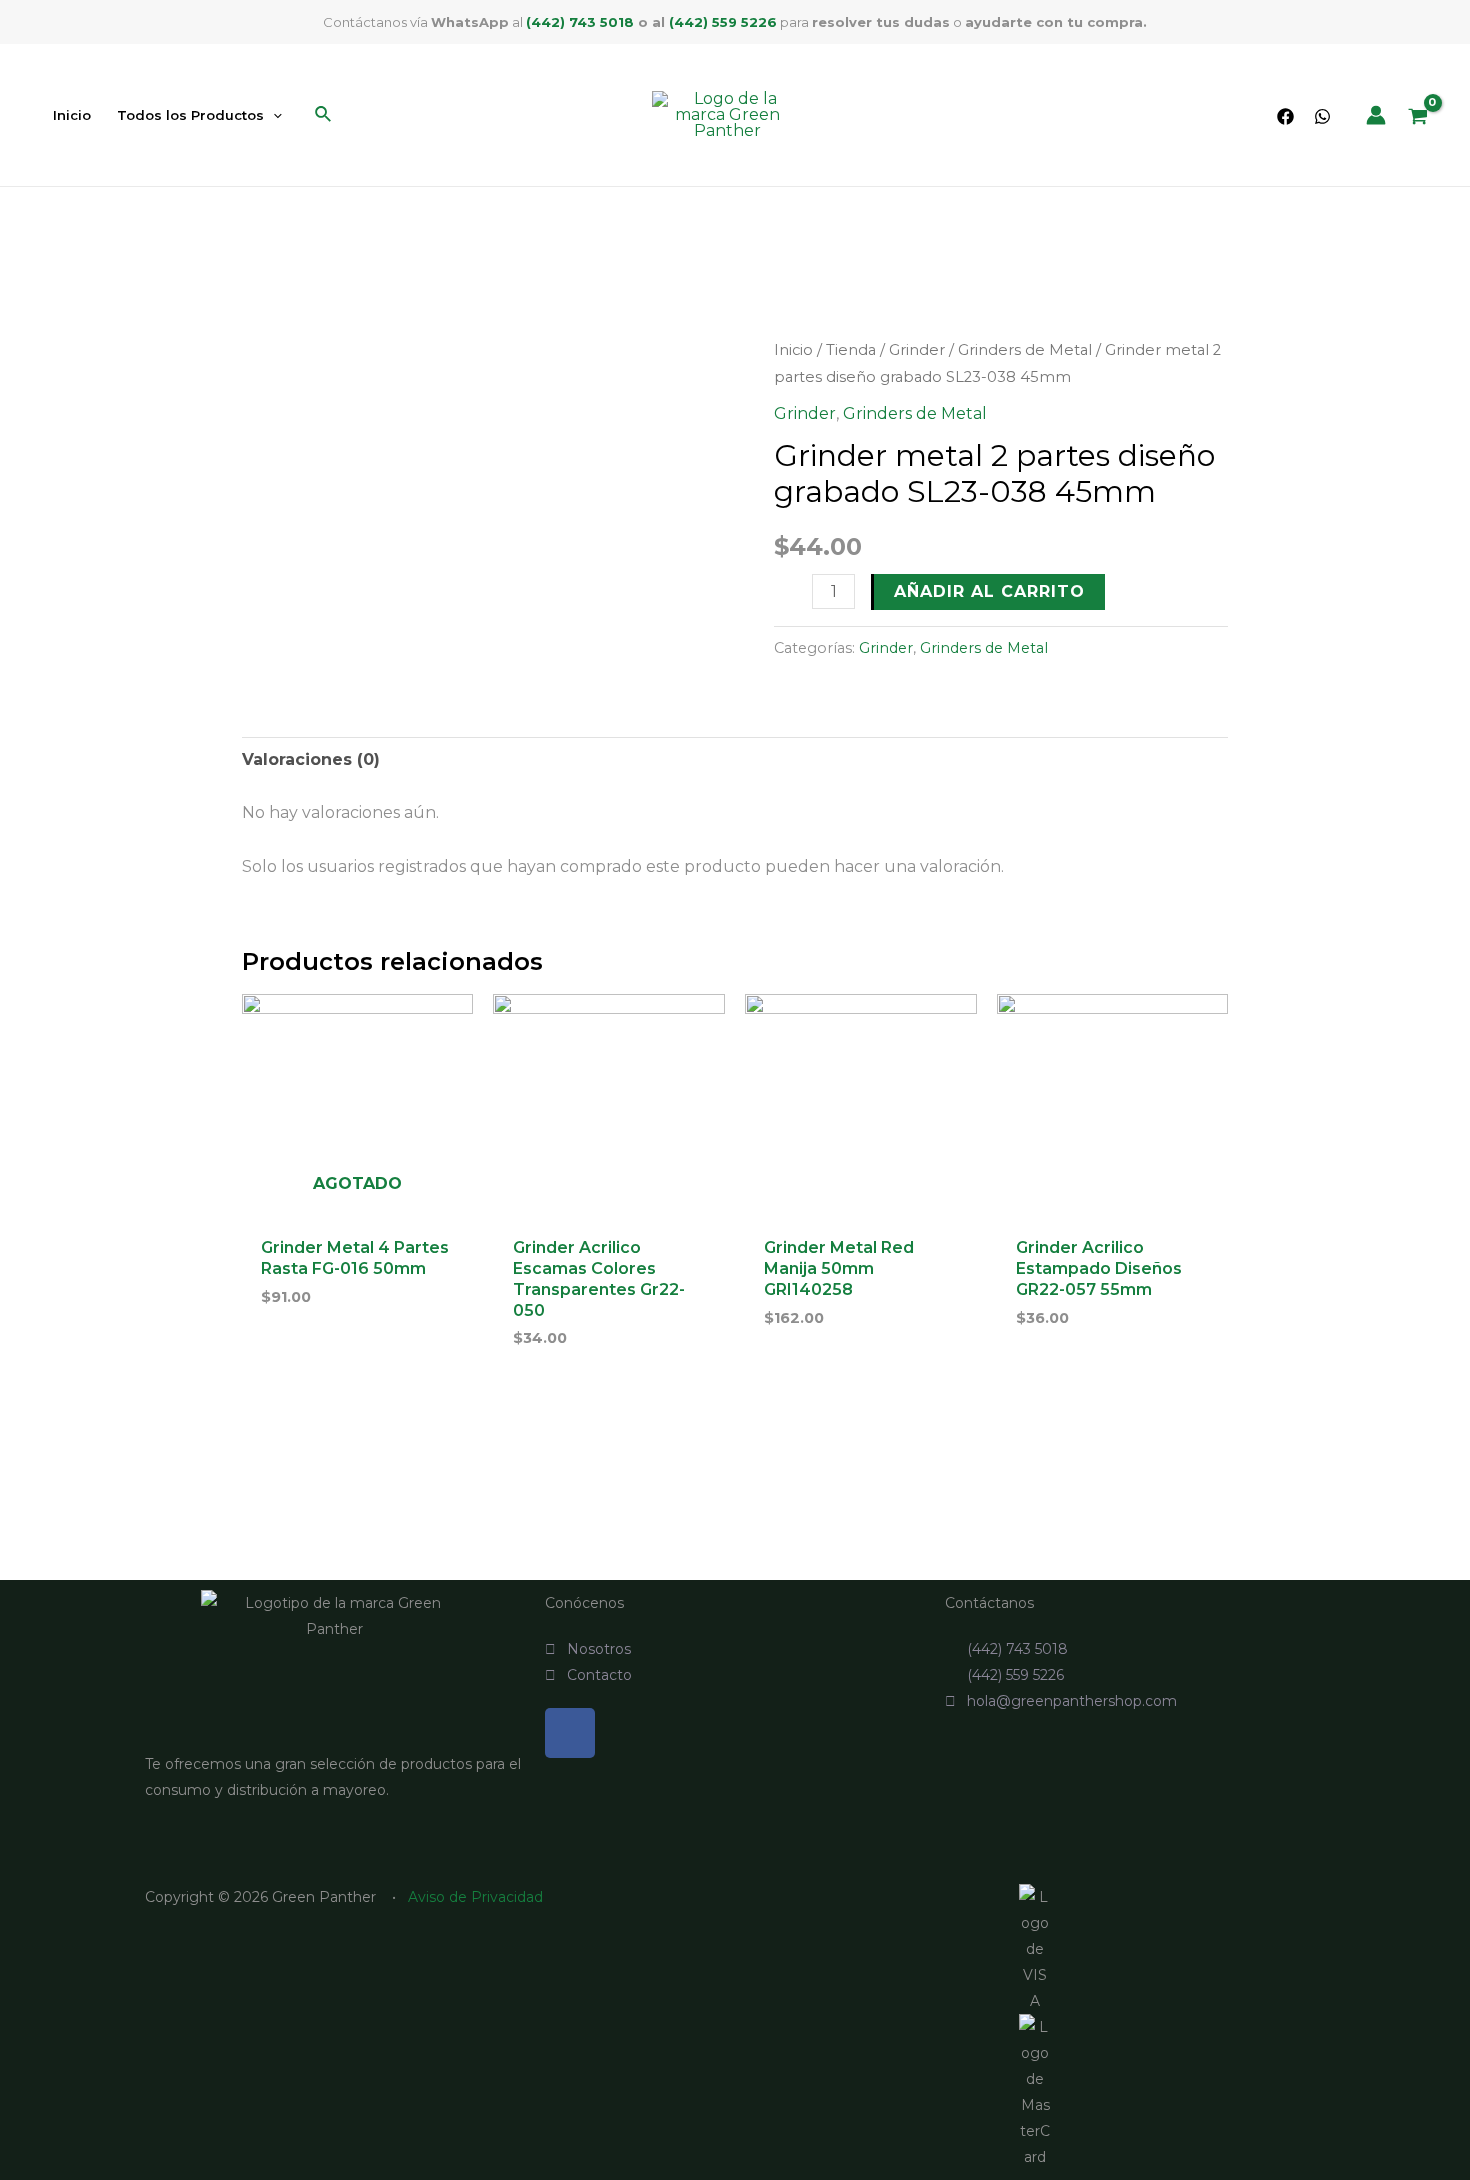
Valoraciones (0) (311, 759)
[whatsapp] (1322, 116)
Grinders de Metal (1025, 350)
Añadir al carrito (989, 591)
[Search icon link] (324, 117)
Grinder (917, 350)
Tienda (851, 350)
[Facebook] (1285, 116)
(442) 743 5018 (580, 22)
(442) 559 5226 (723, 22)
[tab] (311, 760)
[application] (273, 115)
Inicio (793, 350)
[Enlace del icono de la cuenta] (1376, 115)
